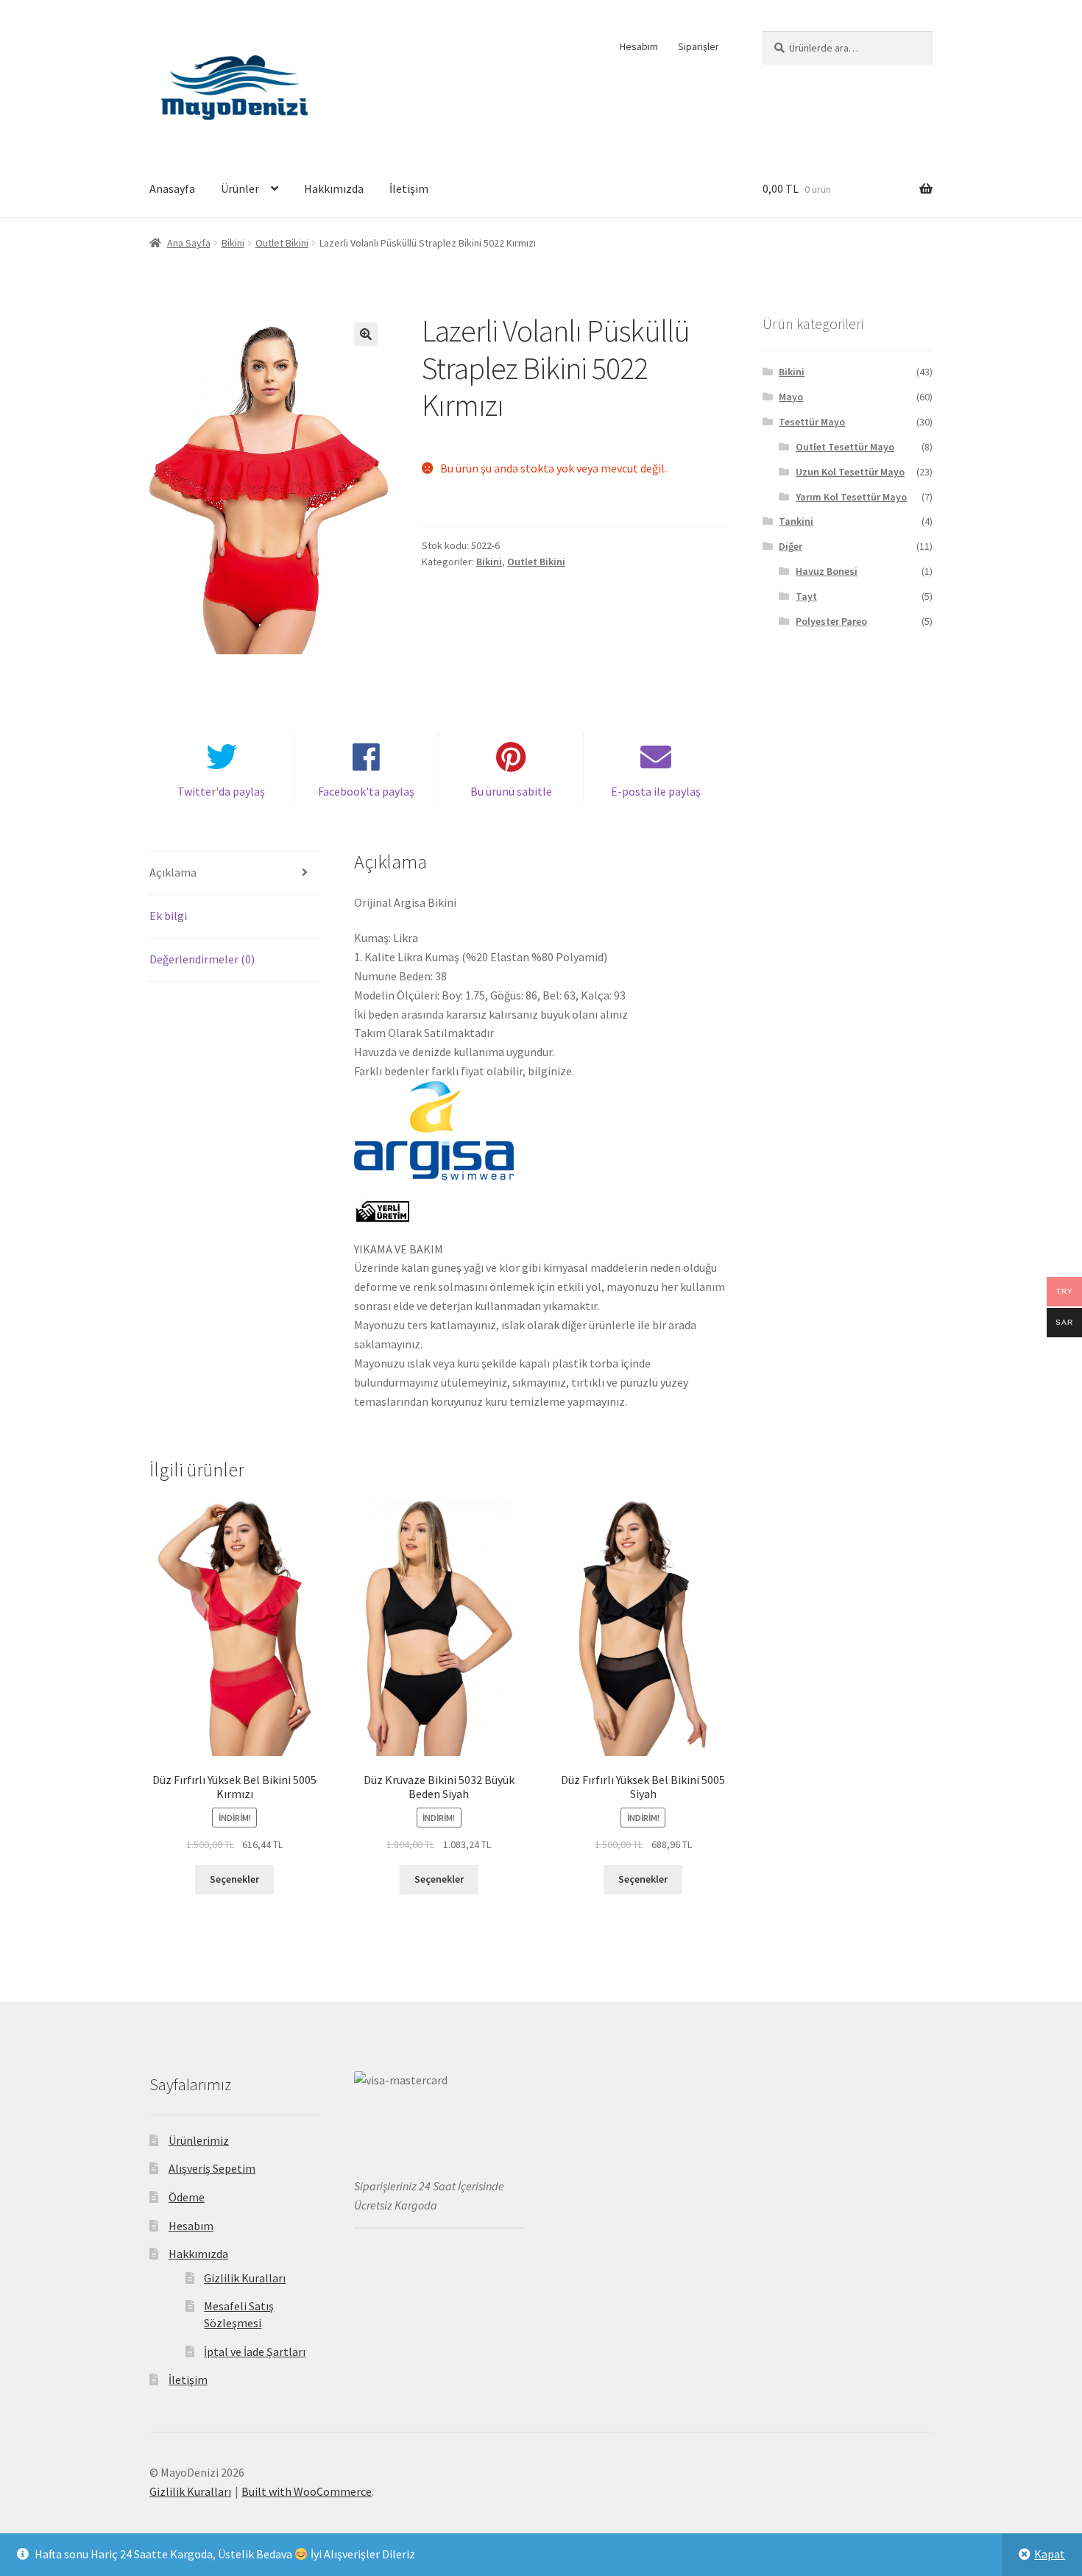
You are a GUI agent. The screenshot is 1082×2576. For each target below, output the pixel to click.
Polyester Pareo (831, 621)
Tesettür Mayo (812, 422)
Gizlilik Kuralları (245, 2278)
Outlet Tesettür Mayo (845, 447)
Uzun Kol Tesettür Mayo (850, 472)
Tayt (806, 596)
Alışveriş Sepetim (212, 2168)
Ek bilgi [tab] (168, 916)
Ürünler (240, 188)
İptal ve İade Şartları (255, 2352)
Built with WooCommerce (307, 2491)
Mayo (791, 397)
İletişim (409, 188)
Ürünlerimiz (199, 2140)
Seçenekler (234, 1879)
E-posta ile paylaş (656, 791)
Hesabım (639, 46)
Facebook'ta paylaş (366, 791)
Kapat (1050, 2554)
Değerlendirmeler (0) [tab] (202, 959)
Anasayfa (172, 188)
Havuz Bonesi (827, 571)
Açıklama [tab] (173, 872)
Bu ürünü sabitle (511, 791)
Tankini (796, 521)
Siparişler (699, 46)
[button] (366, 334)
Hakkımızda (334, 188)
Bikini (233, 243)
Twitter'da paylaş (221, 791)
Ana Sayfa (189, 243)
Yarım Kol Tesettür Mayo (851, 497)
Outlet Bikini (282, 243)
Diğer (791, 546)
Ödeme (187, 2197)
